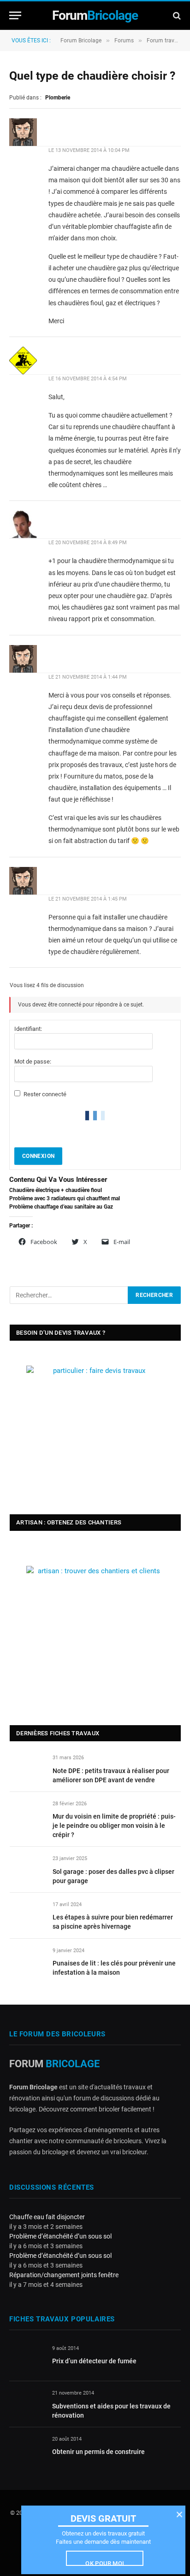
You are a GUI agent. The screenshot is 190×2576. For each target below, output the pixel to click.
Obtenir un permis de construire (98, 2452)
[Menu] (15, 15)
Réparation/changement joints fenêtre (64, 2275)
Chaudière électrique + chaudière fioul (56, 1190)
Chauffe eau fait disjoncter (47, 2217)
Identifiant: (28, 1029)
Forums (124, 41)
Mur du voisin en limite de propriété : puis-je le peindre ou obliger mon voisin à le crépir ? (114, 1826)
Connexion (38, 1156)
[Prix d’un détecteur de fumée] (27, 2359)
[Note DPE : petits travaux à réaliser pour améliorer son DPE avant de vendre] (27, 1768)
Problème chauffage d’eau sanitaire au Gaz (61, 1207)
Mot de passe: (33, 1061)
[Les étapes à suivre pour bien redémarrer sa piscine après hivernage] (27, 1915)
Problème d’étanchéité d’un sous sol (60, 2236)
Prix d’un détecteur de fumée (94, 2361)
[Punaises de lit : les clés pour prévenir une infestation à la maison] (27, 1961)
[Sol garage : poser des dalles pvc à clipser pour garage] (27, 1869)
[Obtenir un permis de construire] (27, 2450)
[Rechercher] (176, 15)
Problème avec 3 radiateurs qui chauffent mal (65, 1198)
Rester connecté (45, 1094)
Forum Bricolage (81, 41)
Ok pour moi (105, 2563)
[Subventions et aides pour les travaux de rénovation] (27, 2404)
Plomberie (58, 98)
